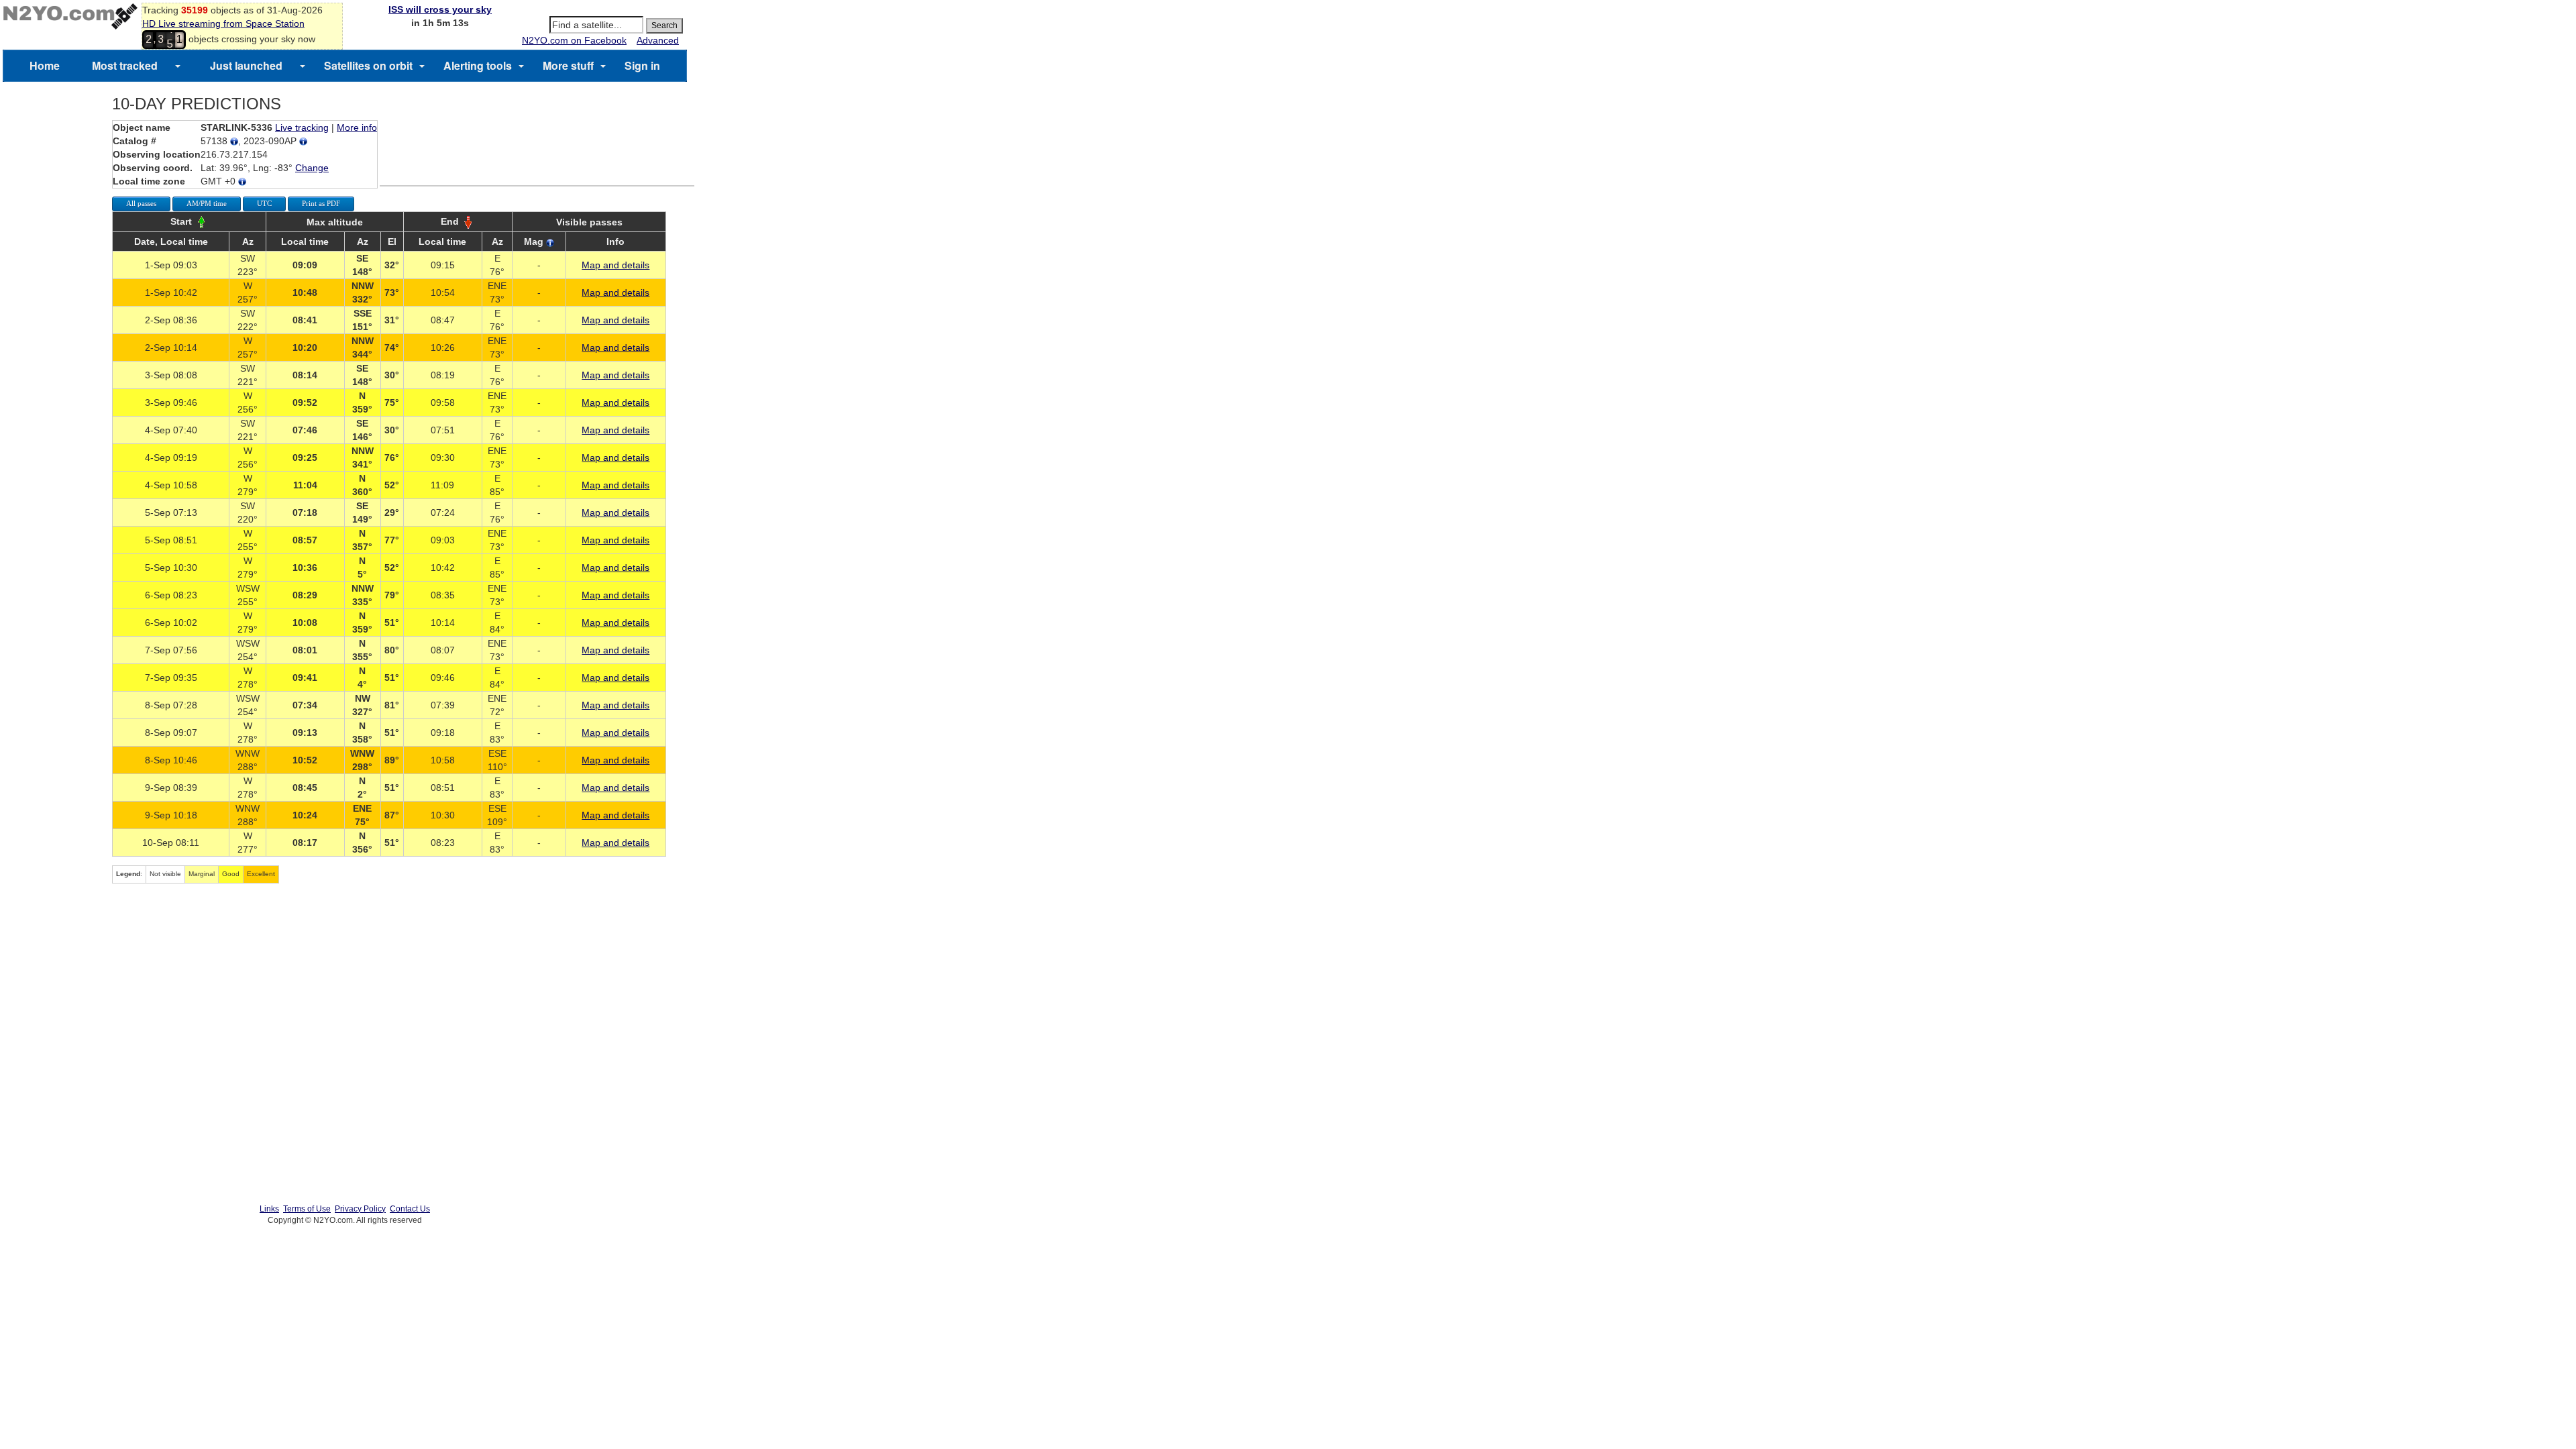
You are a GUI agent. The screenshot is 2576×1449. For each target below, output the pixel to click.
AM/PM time (207, 203)
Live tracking (302, 127)
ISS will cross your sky (440, 9)
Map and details (615, 265)
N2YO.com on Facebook (574, 40)
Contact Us (410, 1209)
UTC (264, 203)
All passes (141, 203)
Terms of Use (307, 1209)
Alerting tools (478, 65)
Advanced (658, 40)
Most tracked (125, 65)
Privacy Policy (360, 1209)
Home (45, 65)
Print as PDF (321, 203)
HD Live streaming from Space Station (223, 23)
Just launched (246, 65)
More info (357, 127)
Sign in (642, 65)
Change (312, 168)
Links (269, 1209)
